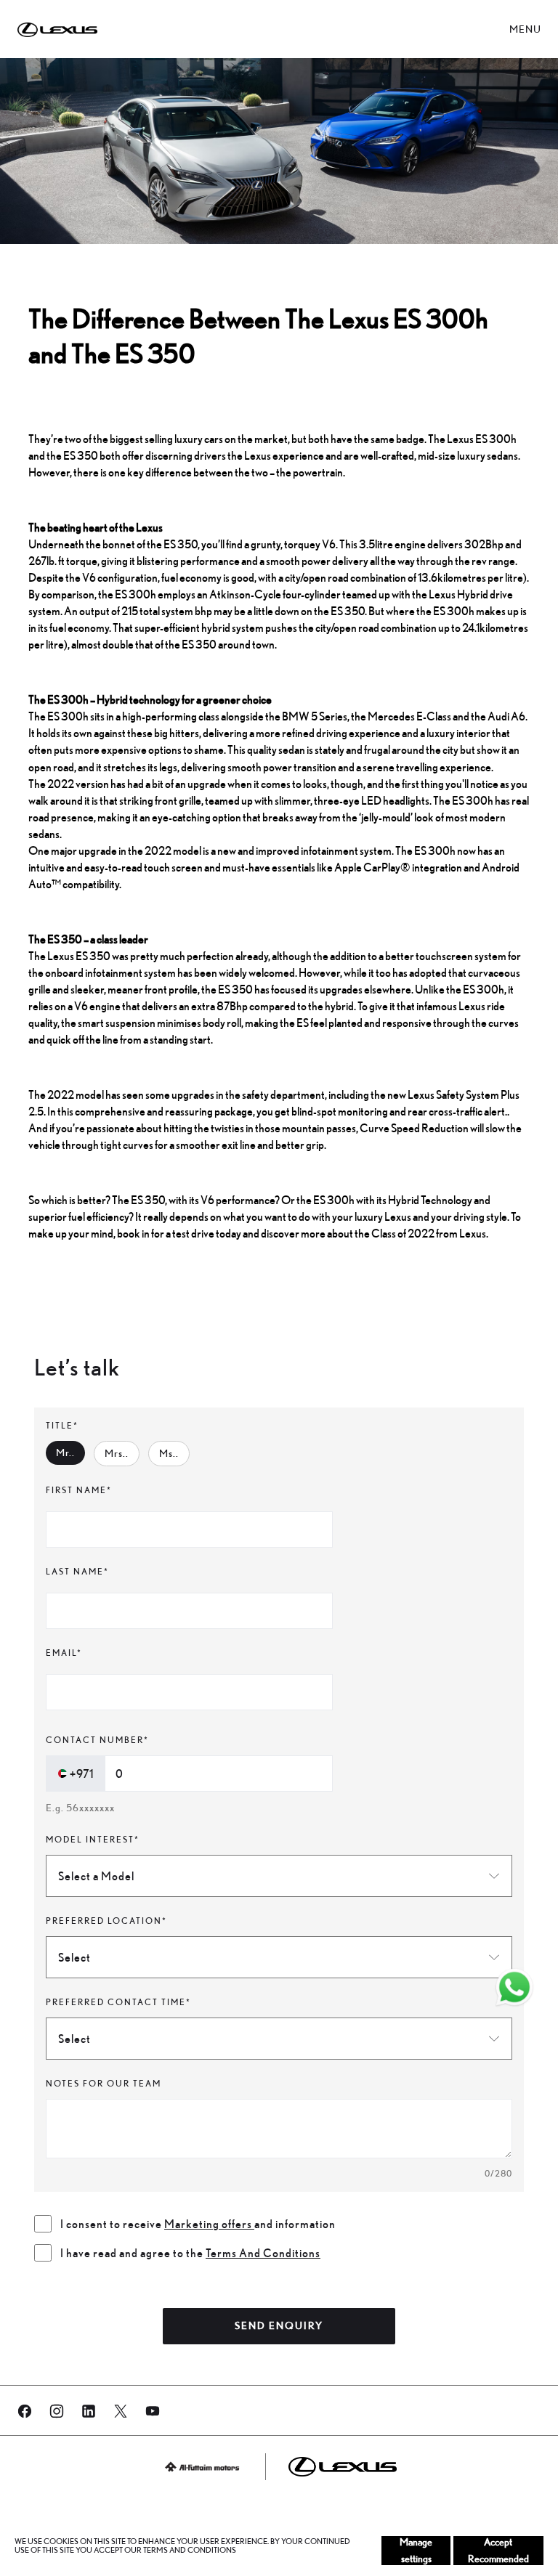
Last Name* (77, 1571)
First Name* (79, 1490)
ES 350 (81, 455)
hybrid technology (431, 1200)
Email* (64, 1653)
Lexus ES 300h (482, 439)
